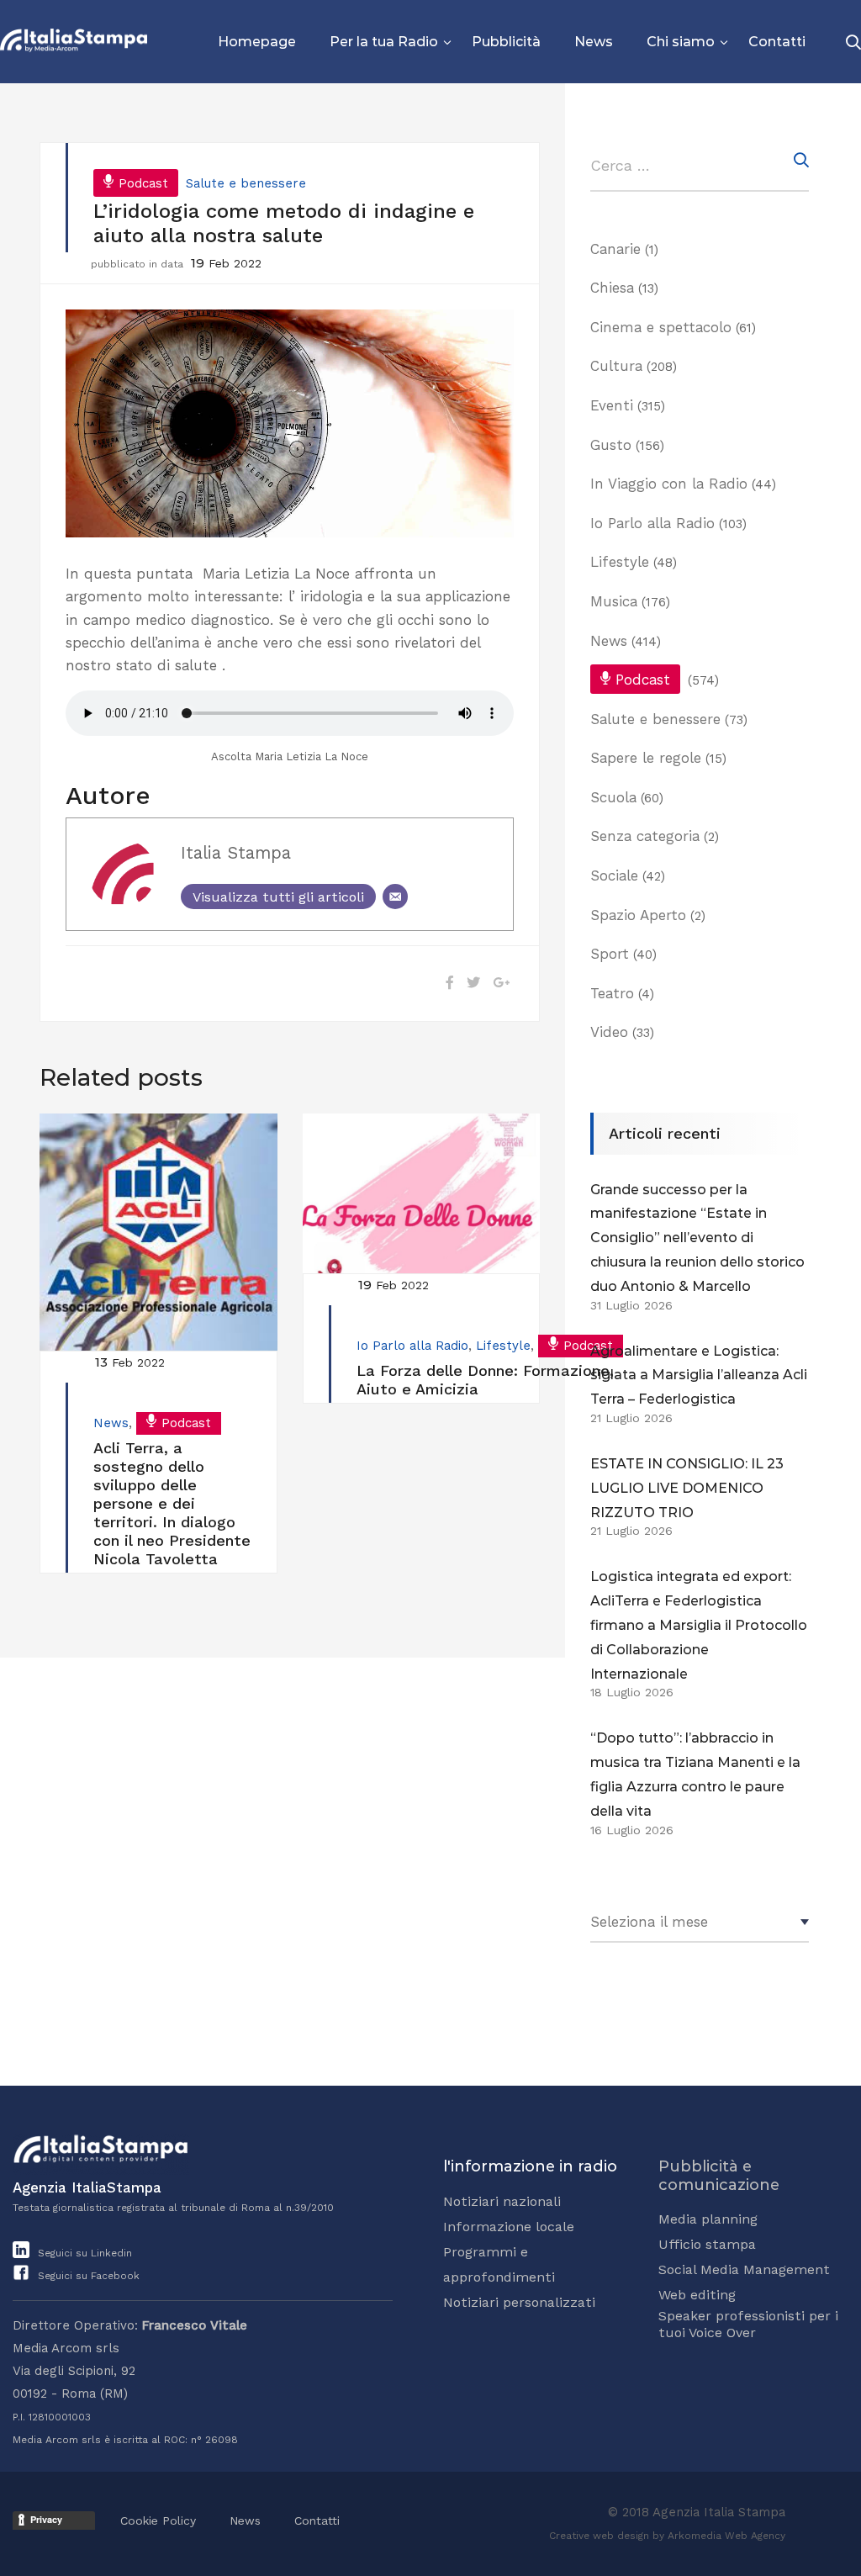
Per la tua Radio (384, 42)
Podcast (143, 183)
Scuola (613, 797)
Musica (614, 601)
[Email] (395, 897)
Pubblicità (506, 42)
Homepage (257, 42)
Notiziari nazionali (502, 2201)
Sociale (614, 875)
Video (609, 1032)
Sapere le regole (646, 758)
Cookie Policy (158, 2520)
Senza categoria (645, 836)
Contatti (777, 42)
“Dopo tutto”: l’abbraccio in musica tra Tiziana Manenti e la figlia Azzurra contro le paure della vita (695, 1774)
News (594, 42)
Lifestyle (503, 1346)
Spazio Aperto (638, 915)
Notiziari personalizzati (519, 2302)
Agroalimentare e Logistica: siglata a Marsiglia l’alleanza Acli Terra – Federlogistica (699, 1375)
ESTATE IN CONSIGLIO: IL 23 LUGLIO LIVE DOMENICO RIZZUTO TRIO (687, 1488)
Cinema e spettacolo (661, 327)
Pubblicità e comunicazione (719, 2176)
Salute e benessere (246, 183)
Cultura (616, 366)
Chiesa (612, 288)
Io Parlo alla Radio (412, 1346)
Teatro (612, 993)
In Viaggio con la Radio (669, 484)
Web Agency (755, 2536)
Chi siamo (681, 42)
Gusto (611, 445)
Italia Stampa (236, 853)
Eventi (612, 405)
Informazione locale (509, 2227)
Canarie (615, 249)
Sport (610, 954)
